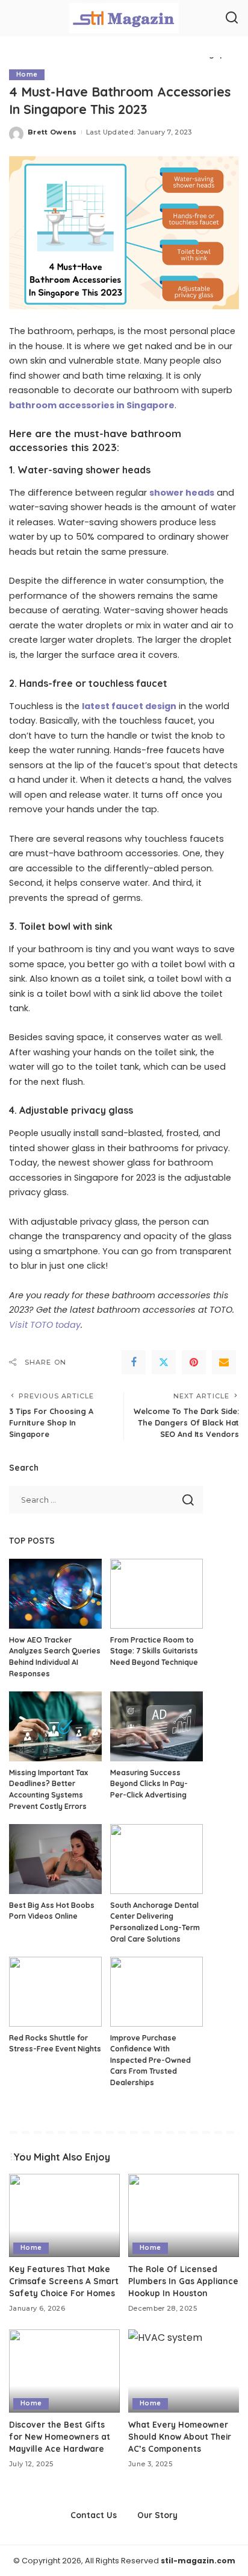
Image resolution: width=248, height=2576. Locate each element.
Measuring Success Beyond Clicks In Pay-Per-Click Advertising (149, 1784)
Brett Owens (52, 132)
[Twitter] (164, 1362)
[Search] (232, 18)
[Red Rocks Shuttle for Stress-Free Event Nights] (55, 1992)
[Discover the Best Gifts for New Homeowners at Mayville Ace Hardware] (64, 2371)
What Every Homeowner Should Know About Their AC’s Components (180, 2437)
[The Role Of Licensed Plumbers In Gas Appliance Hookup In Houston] (184, 2215)
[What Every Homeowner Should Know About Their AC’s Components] (184, 2371)
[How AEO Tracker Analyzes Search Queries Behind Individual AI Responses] (55, 1594)
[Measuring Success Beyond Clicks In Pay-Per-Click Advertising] (157, 1726)
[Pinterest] (194, 1362)
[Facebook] (134, 1362)
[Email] (224, 1362)
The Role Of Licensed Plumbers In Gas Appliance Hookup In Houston (183, 2281)
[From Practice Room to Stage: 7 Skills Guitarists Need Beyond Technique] (157, 1594)
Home (27, 74)
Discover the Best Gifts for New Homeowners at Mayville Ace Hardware (60, 2437)
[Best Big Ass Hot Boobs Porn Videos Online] (55, 1859)
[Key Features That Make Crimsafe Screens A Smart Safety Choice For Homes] (64, 2215)
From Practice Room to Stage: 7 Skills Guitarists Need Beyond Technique (154, 1651)
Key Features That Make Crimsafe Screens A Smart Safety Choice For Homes (64, 2281)
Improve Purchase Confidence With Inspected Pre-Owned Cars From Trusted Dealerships (150, 2060)
